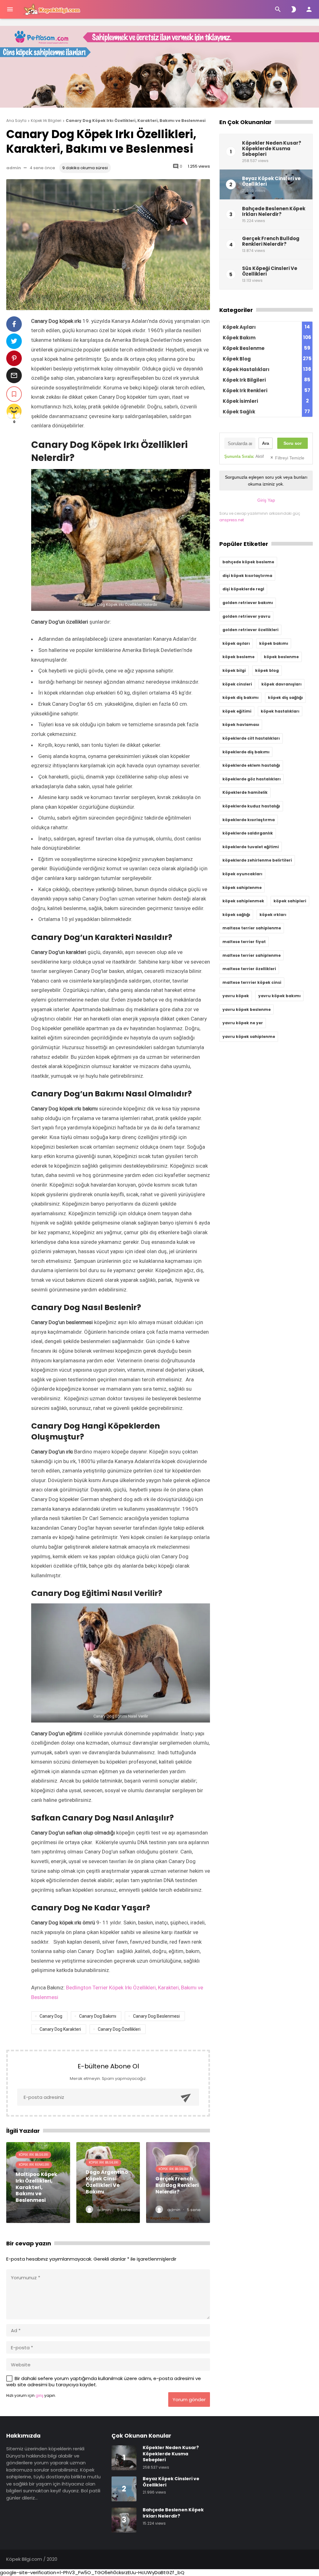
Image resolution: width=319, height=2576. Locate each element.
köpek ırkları (273, 915)
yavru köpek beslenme (247, 1009)
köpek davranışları (281, 684)
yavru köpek (236, 996)
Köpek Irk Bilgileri (33, 2155)
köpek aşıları (236, 643)
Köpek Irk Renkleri (34, 2165)
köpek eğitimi (237, 711)
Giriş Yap (266, 500)
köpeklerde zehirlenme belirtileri (257, 860)
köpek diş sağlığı (285, 697)
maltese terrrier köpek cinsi (252, 982)
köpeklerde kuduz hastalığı (251, 806)
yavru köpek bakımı (279, 996)
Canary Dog (51, 2016)
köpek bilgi (234, 670)
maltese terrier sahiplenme (252, 955)
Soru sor (293, 443)
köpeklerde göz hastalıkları (252, 779)
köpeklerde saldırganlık (248, 833)
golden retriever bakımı (248, 603)
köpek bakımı (274, 643)
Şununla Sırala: (244, 456)
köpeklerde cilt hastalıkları (251, 738)
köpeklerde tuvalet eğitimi (251, 847)
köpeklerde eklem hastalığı (251, 765)
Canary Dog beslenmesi (156, 2016)
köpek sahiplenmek (243, 901)
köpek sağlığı (236, 915)
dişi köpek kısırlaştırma (247, 576)
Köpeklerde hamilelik (245, 792)
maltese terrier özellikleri (249, 969)
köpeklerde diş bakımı (246, 752)
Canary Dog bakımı (98, 2016)
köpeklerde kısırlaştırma (249, 820)
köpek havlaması (241, 725)
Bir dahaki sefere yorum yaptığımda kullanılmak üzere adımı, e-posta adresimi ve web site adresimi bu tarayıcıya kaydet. (104, 2381)
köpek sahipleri (290, 901)
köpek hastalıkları (280, 711)
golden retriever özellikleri (250, 630)
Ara (266, 443)
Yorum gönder (189, 2399)
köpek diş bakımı (240, 697)
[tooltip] (14, 324)
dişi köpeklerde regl (243, 589)
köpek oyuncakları (242, 874)
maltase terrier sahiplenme (252, 928)
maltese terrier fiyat (244, 942)
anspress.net (232, 520)
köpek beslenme (281, 657)
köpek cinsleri (237, 684)
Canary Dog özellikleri (119, 2029)
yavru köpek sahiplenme (249, 1037)
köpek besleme (238, 657)
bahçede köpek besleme (248, 562)
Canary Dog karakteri (60, 2029)
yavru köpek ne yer (243, 1023)
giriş (39, 2395)
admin (14, 168)
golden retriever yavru (246, 616)
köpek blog (267, 670)
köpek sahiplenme (242, 888)
